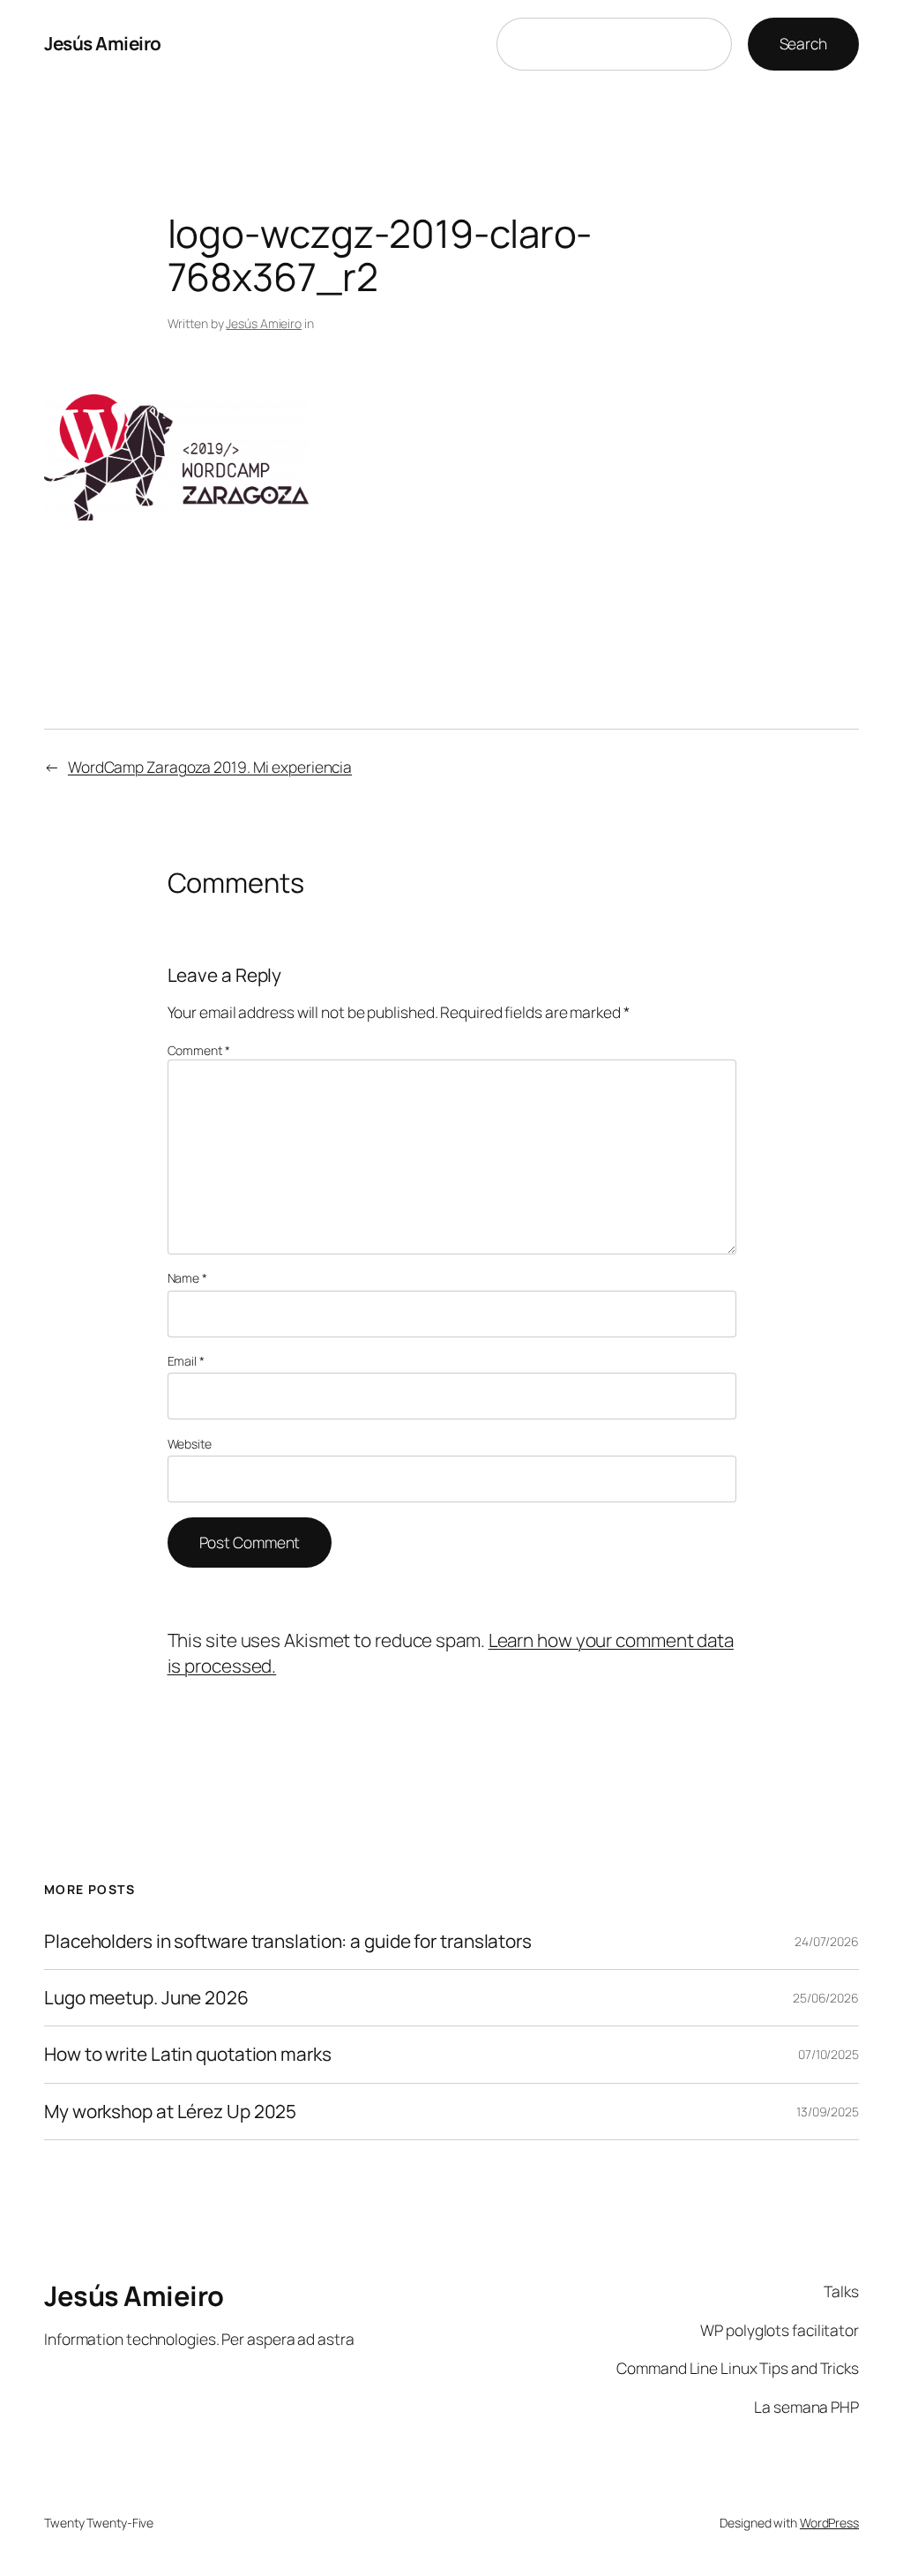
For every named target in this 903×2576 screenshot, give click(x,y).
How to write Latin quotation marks (188, 2054)
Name (187, 1278)
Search (803, 43)
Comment (199, 1050)
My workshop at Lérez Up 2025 (170, 2112)
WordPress (829, 2523)
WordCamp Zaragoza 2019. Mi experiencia (210, 767)
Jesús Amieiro (103, 43)
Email (186, 1361)
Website (190, 1444)
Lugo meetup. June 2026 (146, 1998)
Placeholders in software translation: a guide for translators (288, 1941)
